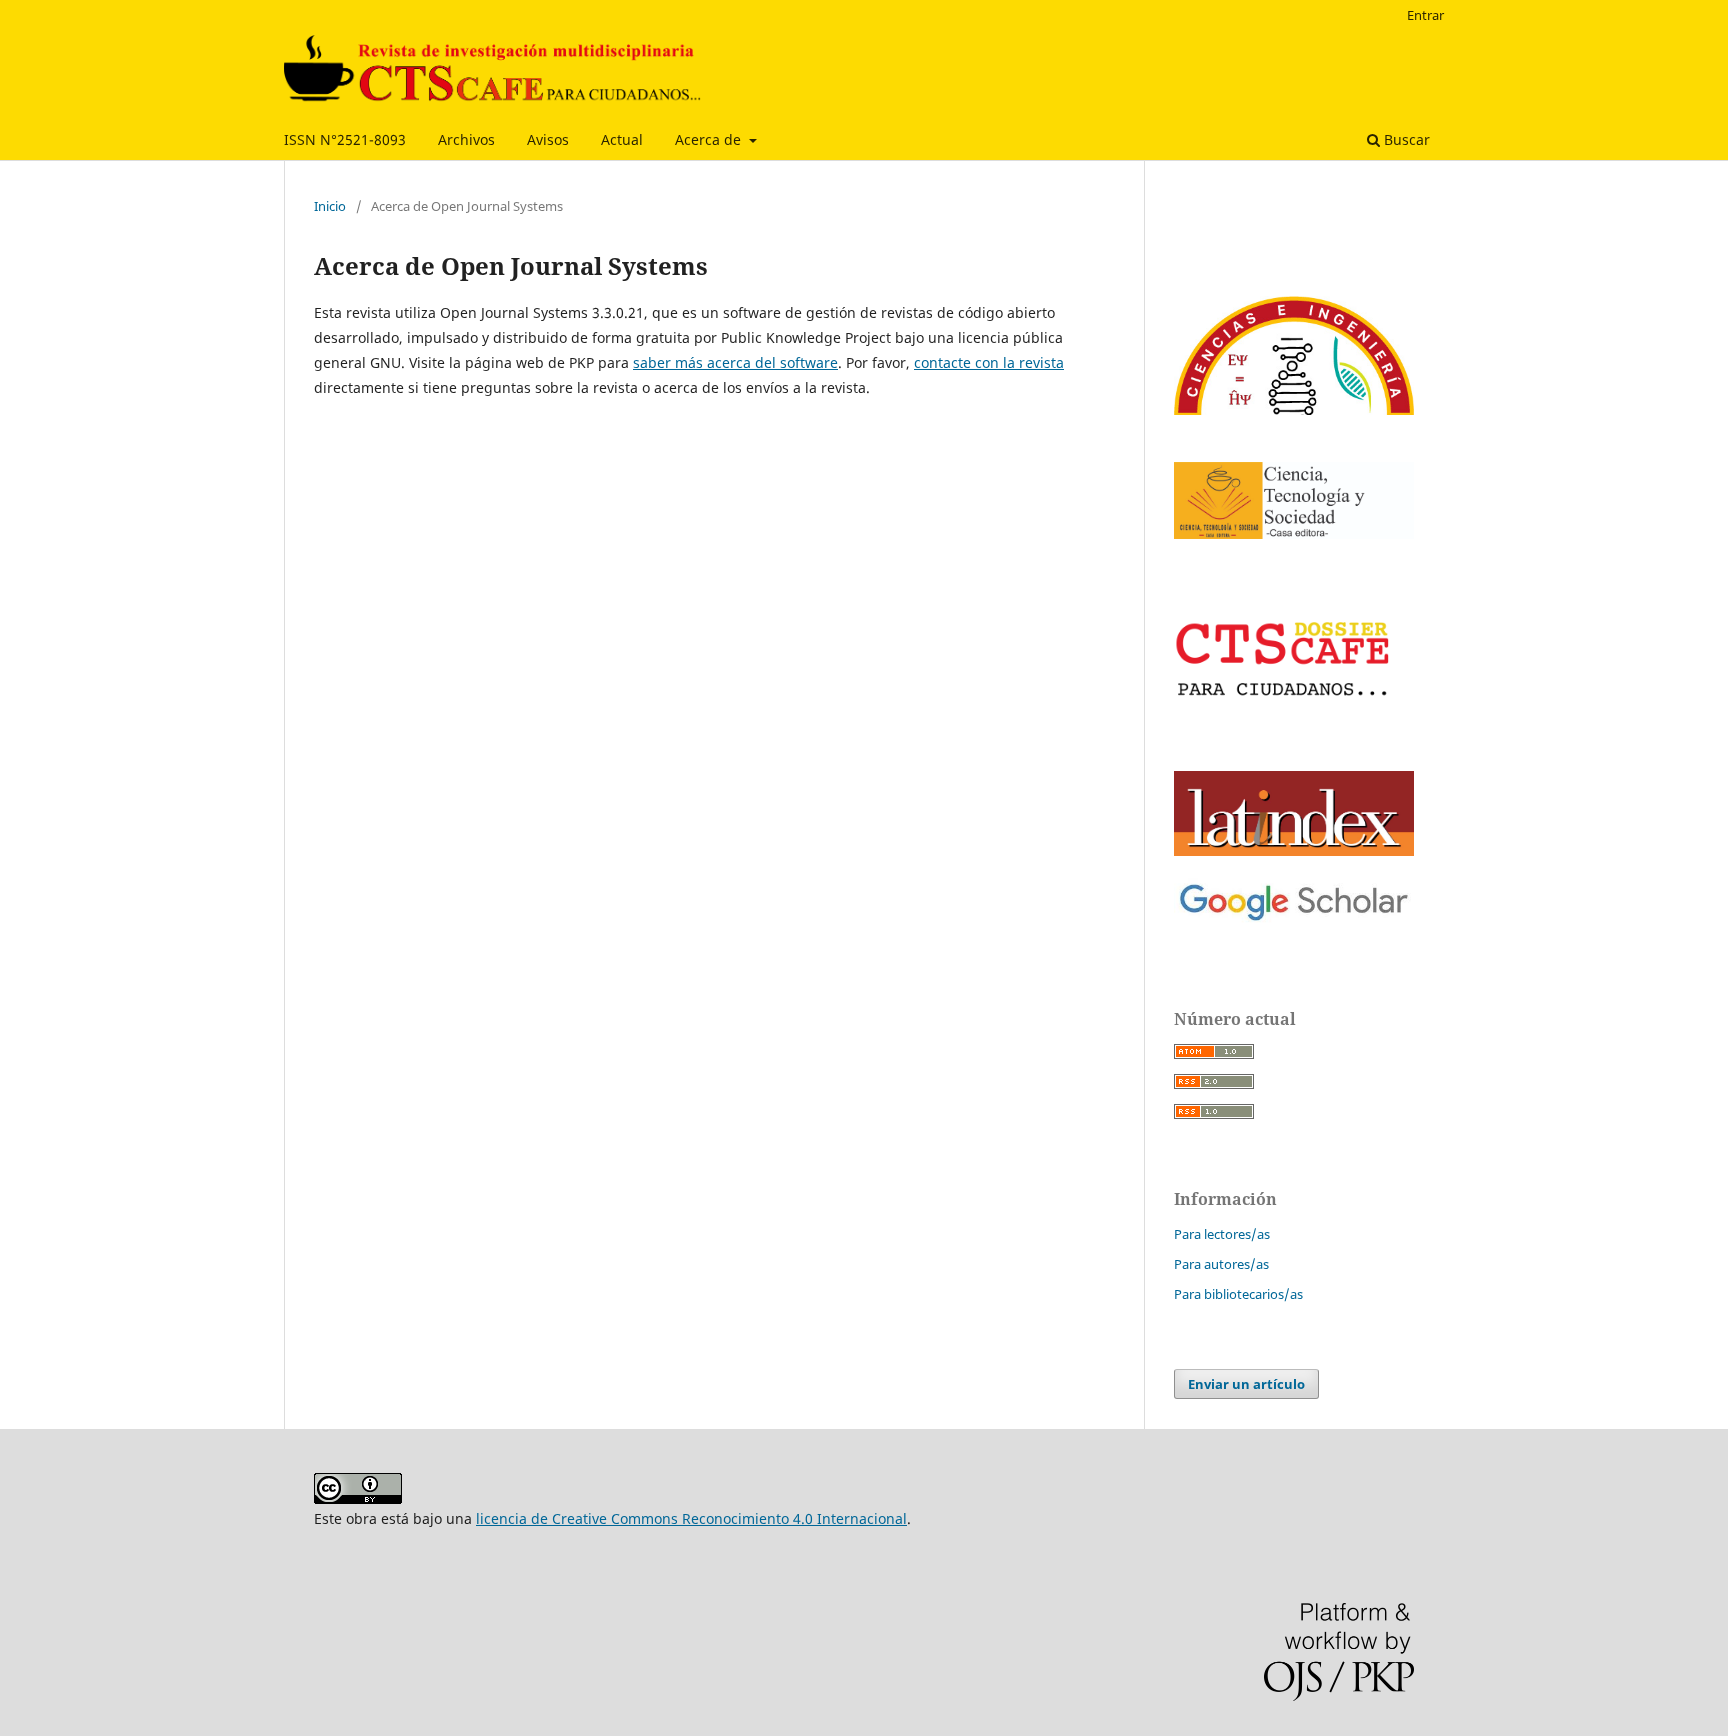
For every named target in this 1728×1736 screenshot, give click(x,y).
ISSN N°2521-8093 (345, 139)
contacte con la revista (989, 362)
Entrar (1425, 15)
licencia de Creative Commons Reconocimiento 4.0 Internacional (691, 1518)
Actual (622, 139)
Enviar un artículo (1246, 1384)
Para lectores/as (1222, 1234)
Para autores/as (1221, 1264)
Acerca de (710, 139)
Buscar (1405, 139)
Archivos (466, 139)
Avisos (548, 139)
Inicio (330, 206)
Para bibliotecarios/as (1238, 1294)
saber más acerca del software (735, 362)
